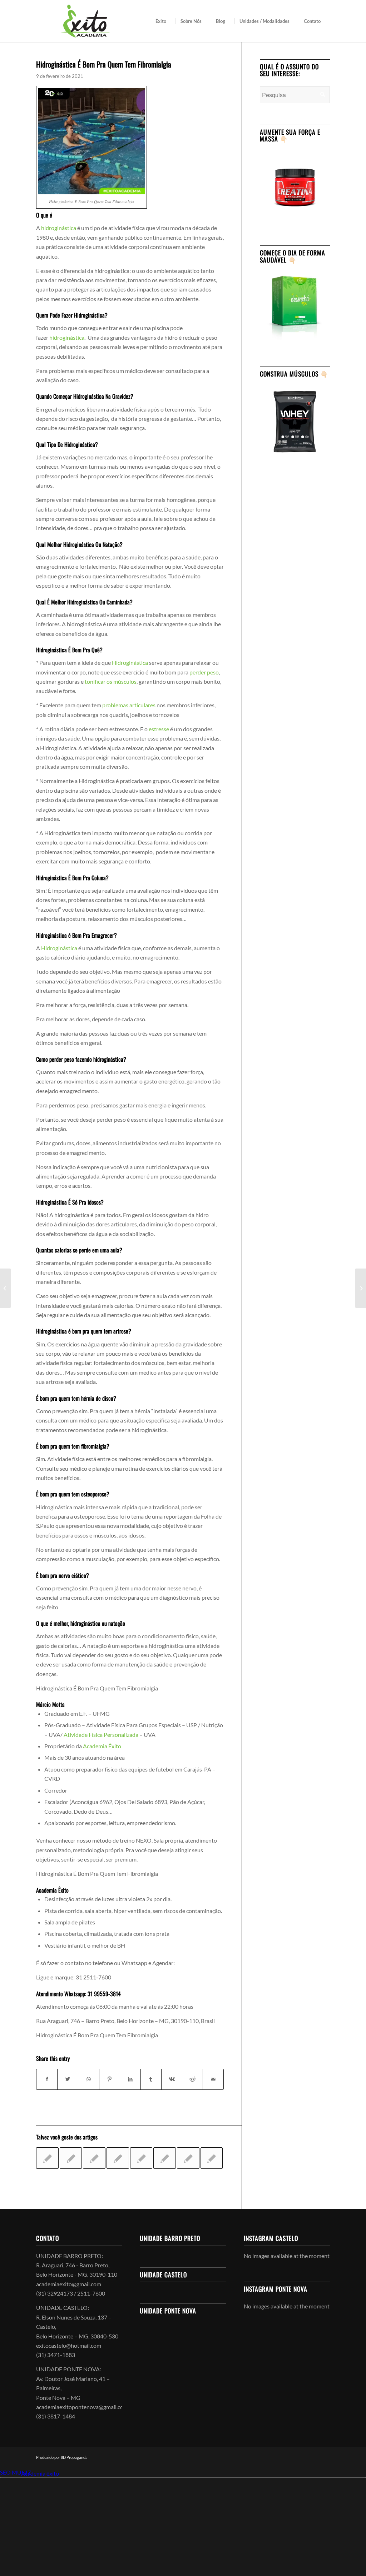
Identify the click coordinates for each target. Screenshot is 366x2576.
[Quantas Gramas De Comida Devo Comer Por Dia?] (188, 2158)
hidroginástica (59, 228)
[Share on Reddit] (192, 2079)
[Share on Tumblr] (151, 2079)
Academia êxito (40, 2473)
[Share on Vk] (172, 2079)
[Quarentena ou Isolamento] (47, 2158)
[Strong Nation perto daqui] (94, 2158)
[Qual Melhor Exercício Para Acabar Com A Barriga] (71, 2158)
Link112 (10, 2473)
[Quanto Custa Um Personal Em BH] (141, 2158)
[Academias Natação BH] (165, 2158)
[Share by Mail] (213, 2079)
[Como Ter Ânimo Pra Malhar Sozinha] (118, 2158)
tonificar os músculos (111, 681)
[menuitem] (163, 21)
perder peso (204, 672)
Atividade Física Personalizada (101, 1735)
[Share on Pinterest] (110, 2079)
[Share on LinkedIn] (130, 2079)
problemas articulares (128, 705)
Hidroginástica (130, 662)
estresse (159, 729)
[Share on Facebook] (47, 2079)
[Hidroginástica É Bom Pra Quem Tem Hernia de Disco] (6, 1288)
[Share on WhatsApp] (88, 2079)
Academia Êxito (102, 1746)
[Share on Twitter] (68, 2079)
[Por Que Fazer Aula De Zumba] (212, 2158)
